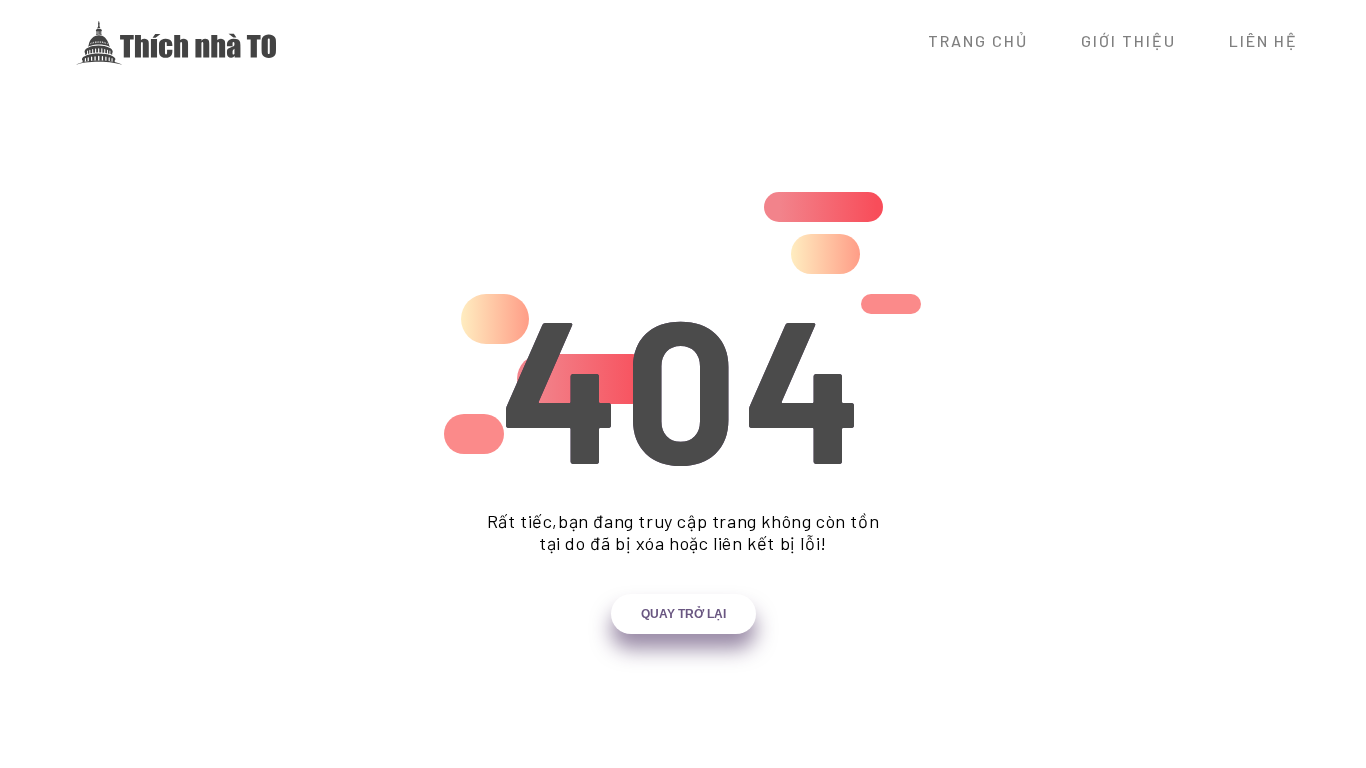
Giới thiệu (1128, 40)
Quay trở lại (683, 614)
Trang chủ (978, 40)
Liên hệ (1263, 40)
